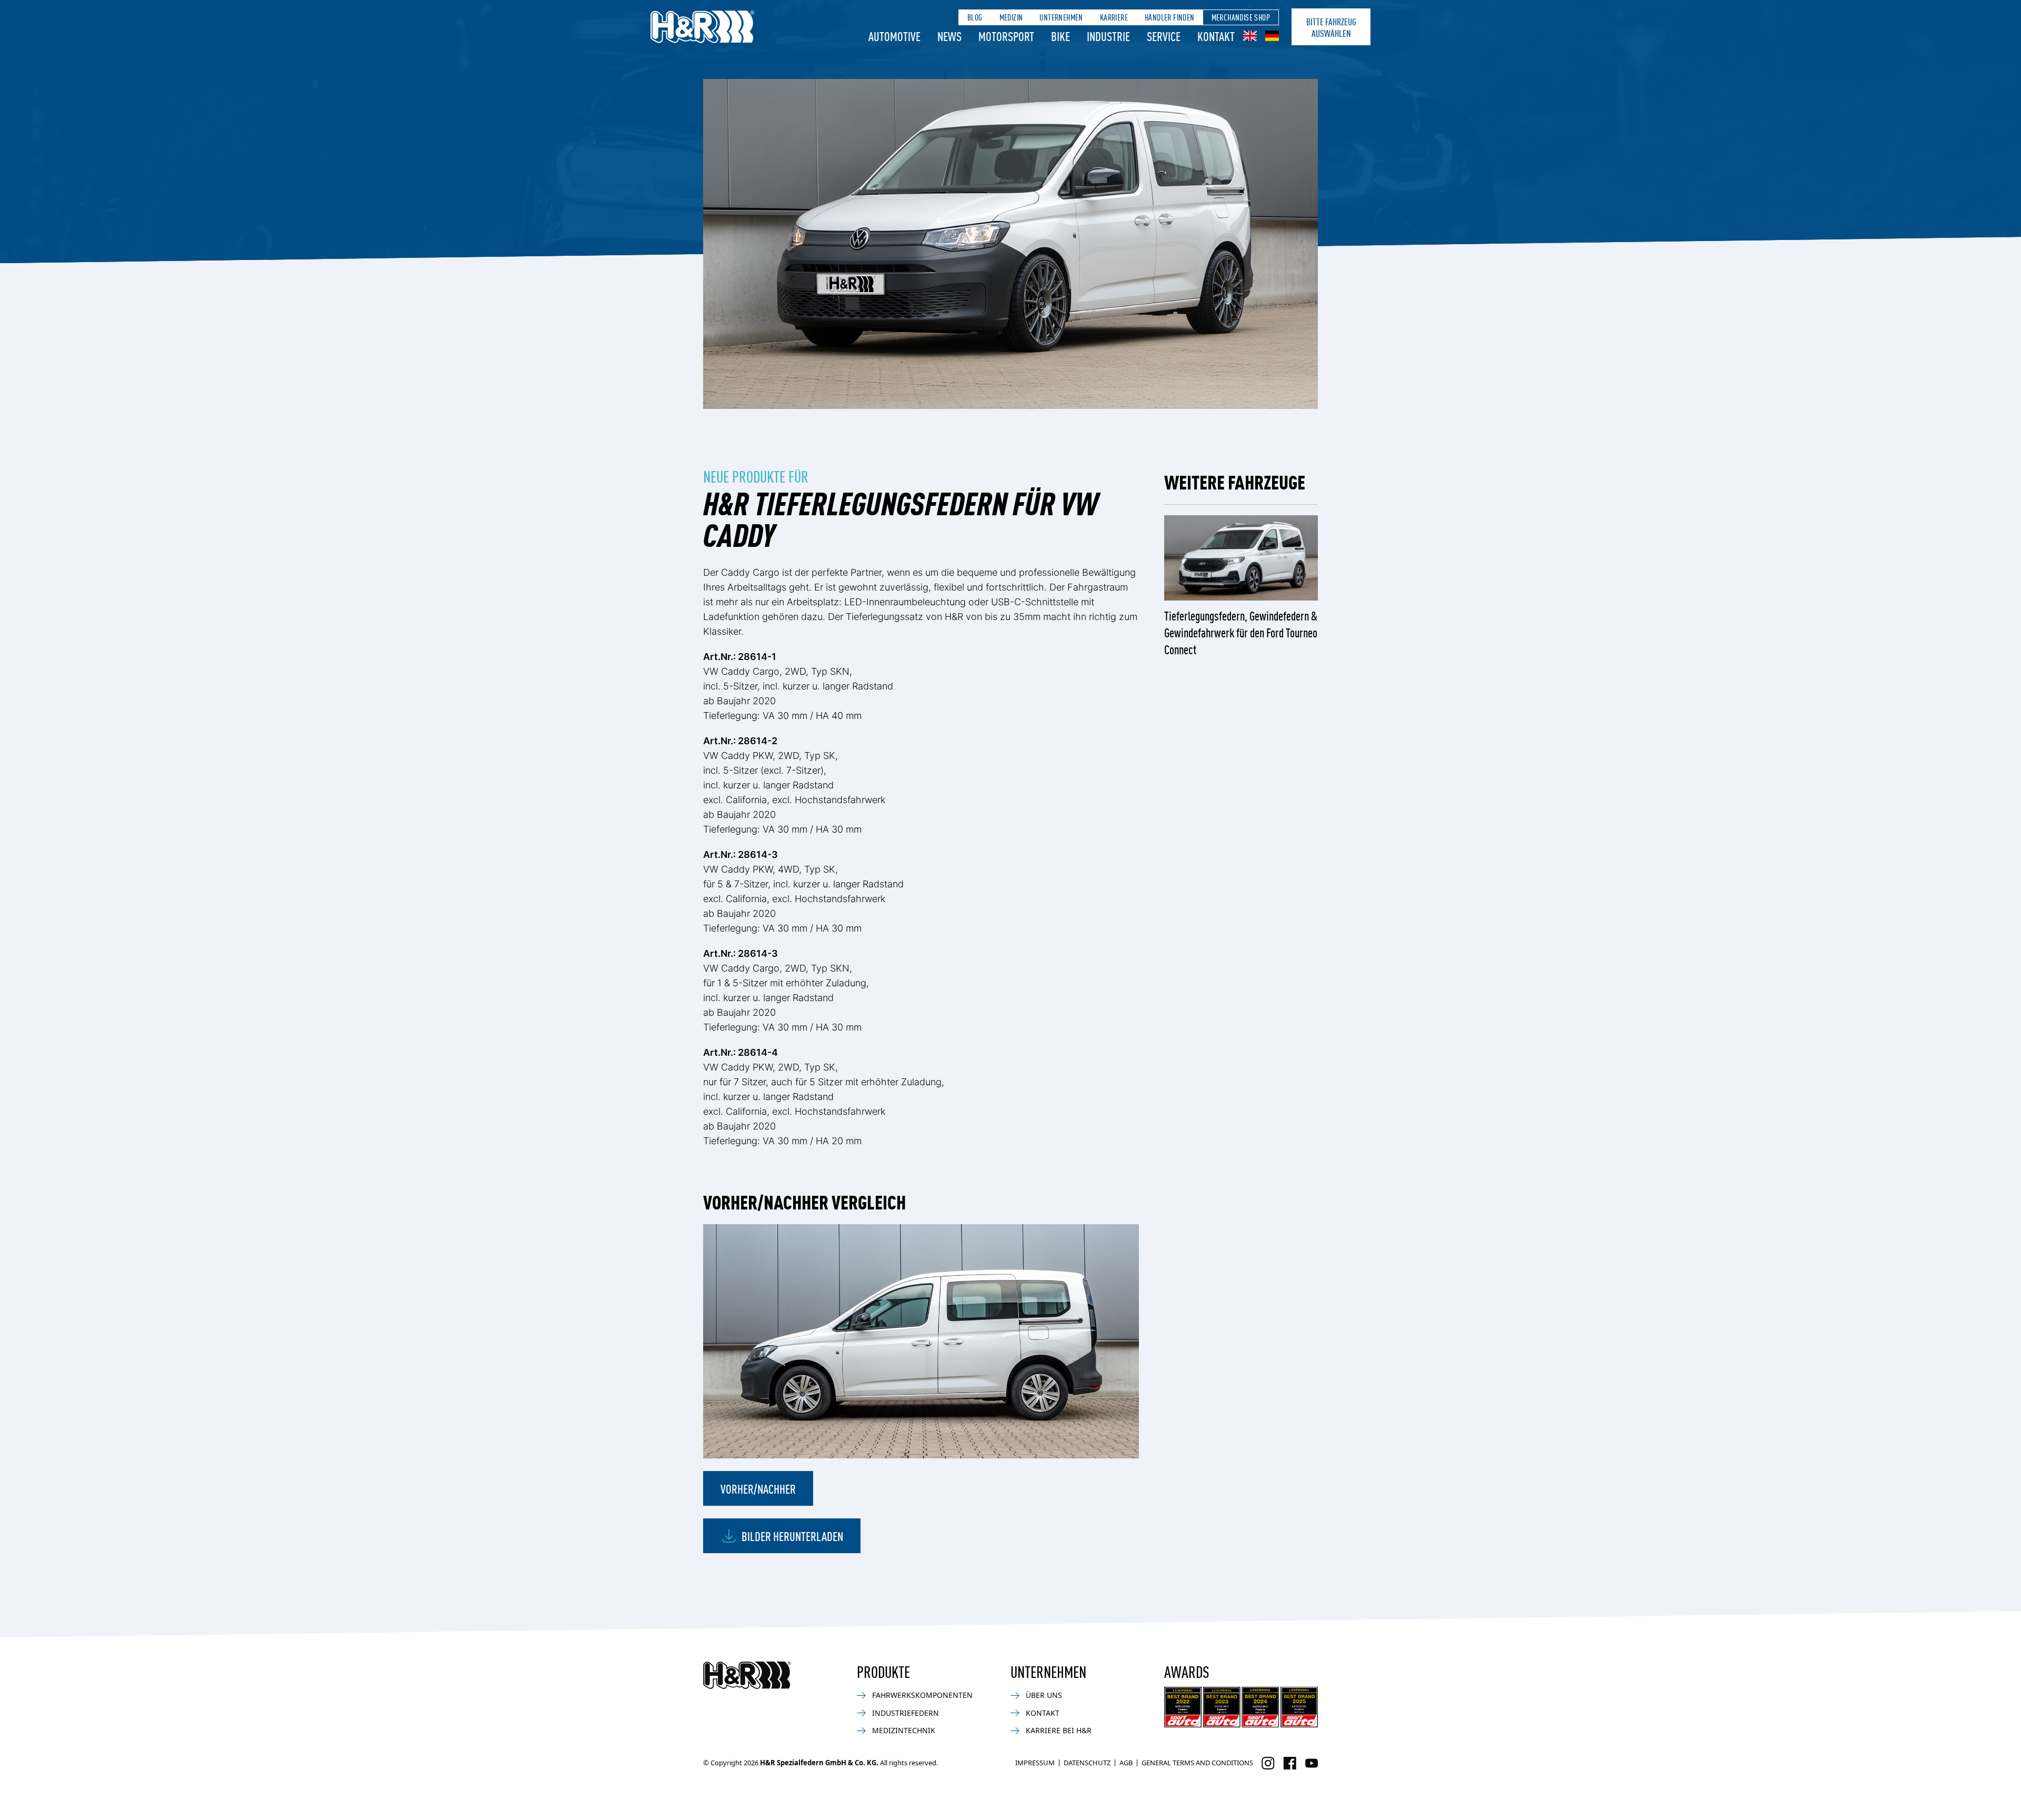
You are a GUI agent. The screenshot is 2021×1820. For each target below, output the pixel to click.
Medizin (1011, 17)
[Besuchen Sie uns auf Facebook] (1290, 1763)
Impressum (1035, 1763)
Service (1164, 36)
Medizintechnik (904, 1730)
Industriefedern (906, 1713)
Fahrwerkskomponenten (922, 1695)
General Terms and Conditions (1197, 1763)
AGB (1126, 1763)
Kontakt (1216, 36)
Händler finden (1170, 17)
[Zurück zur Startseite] (747, 1675)
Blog (975, 17)
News (949, 36)
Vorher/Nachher (758, 1488)
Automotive (894, 36)
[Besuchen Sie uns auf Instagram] (1268, 1763)
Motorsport (1006, 36)
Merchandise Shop (1241, 17)
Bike (1060, 36)
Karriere (1114, 17)
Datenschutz (1087, 1763)
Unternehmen (1061, 17)
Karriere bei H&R (1059, 1730)
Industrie (1108, 36)
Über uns (1044, 1695)
